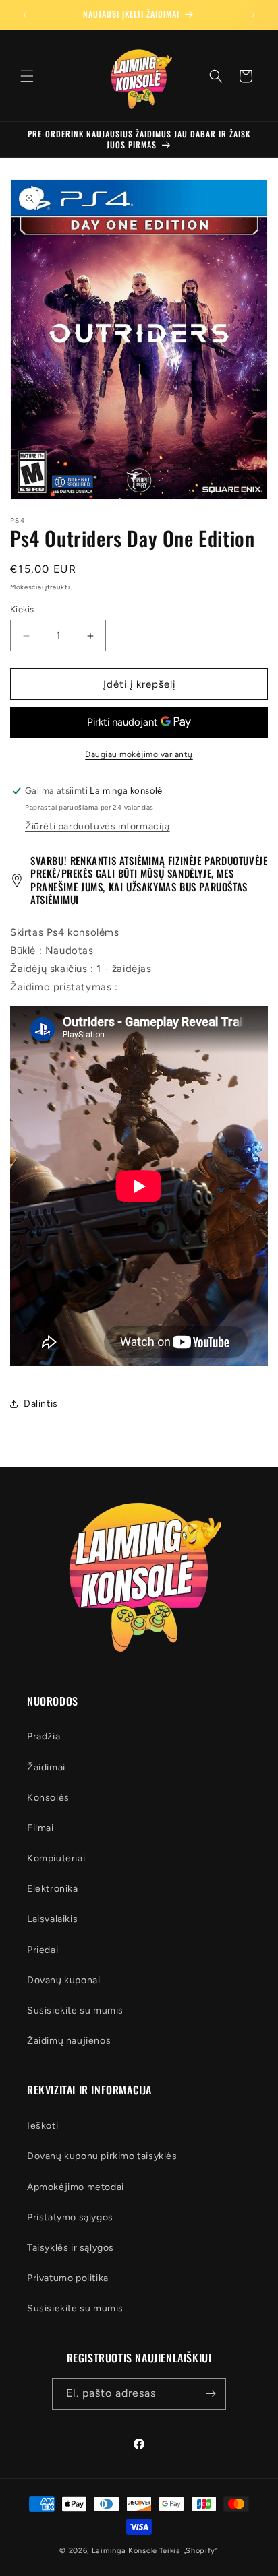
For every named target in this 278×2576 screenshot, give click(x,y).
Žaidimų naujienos (69, 2041)
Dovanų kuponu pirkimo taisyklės (102, 2156)
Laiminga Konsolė (124, 2551)
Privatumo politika (68, 2278)
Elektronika (53, 1889)
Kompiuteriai (56, 1858)
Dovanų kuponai (63, 1980)
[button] (27, 76)
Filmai (40, 1828)
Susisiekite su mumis (75, 2010)
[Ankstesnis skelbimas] (25, 15)
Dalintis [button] (41, 1404)
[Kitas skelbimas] (253, 15)
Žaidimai (46, 1767)
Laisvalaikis (52, 1919)
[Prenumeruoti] (211, 2394)
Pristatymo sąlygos (70, 2217)
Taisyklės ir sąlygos (71, 2248)
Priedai (43, 1950)
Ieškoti (43, 2126)
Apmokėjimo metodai (76, 2187)
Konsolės (48, 1798)
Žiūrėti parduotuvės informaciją (98, 826)
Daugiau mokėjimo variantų (139, 754)
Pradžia (44, 1736)
